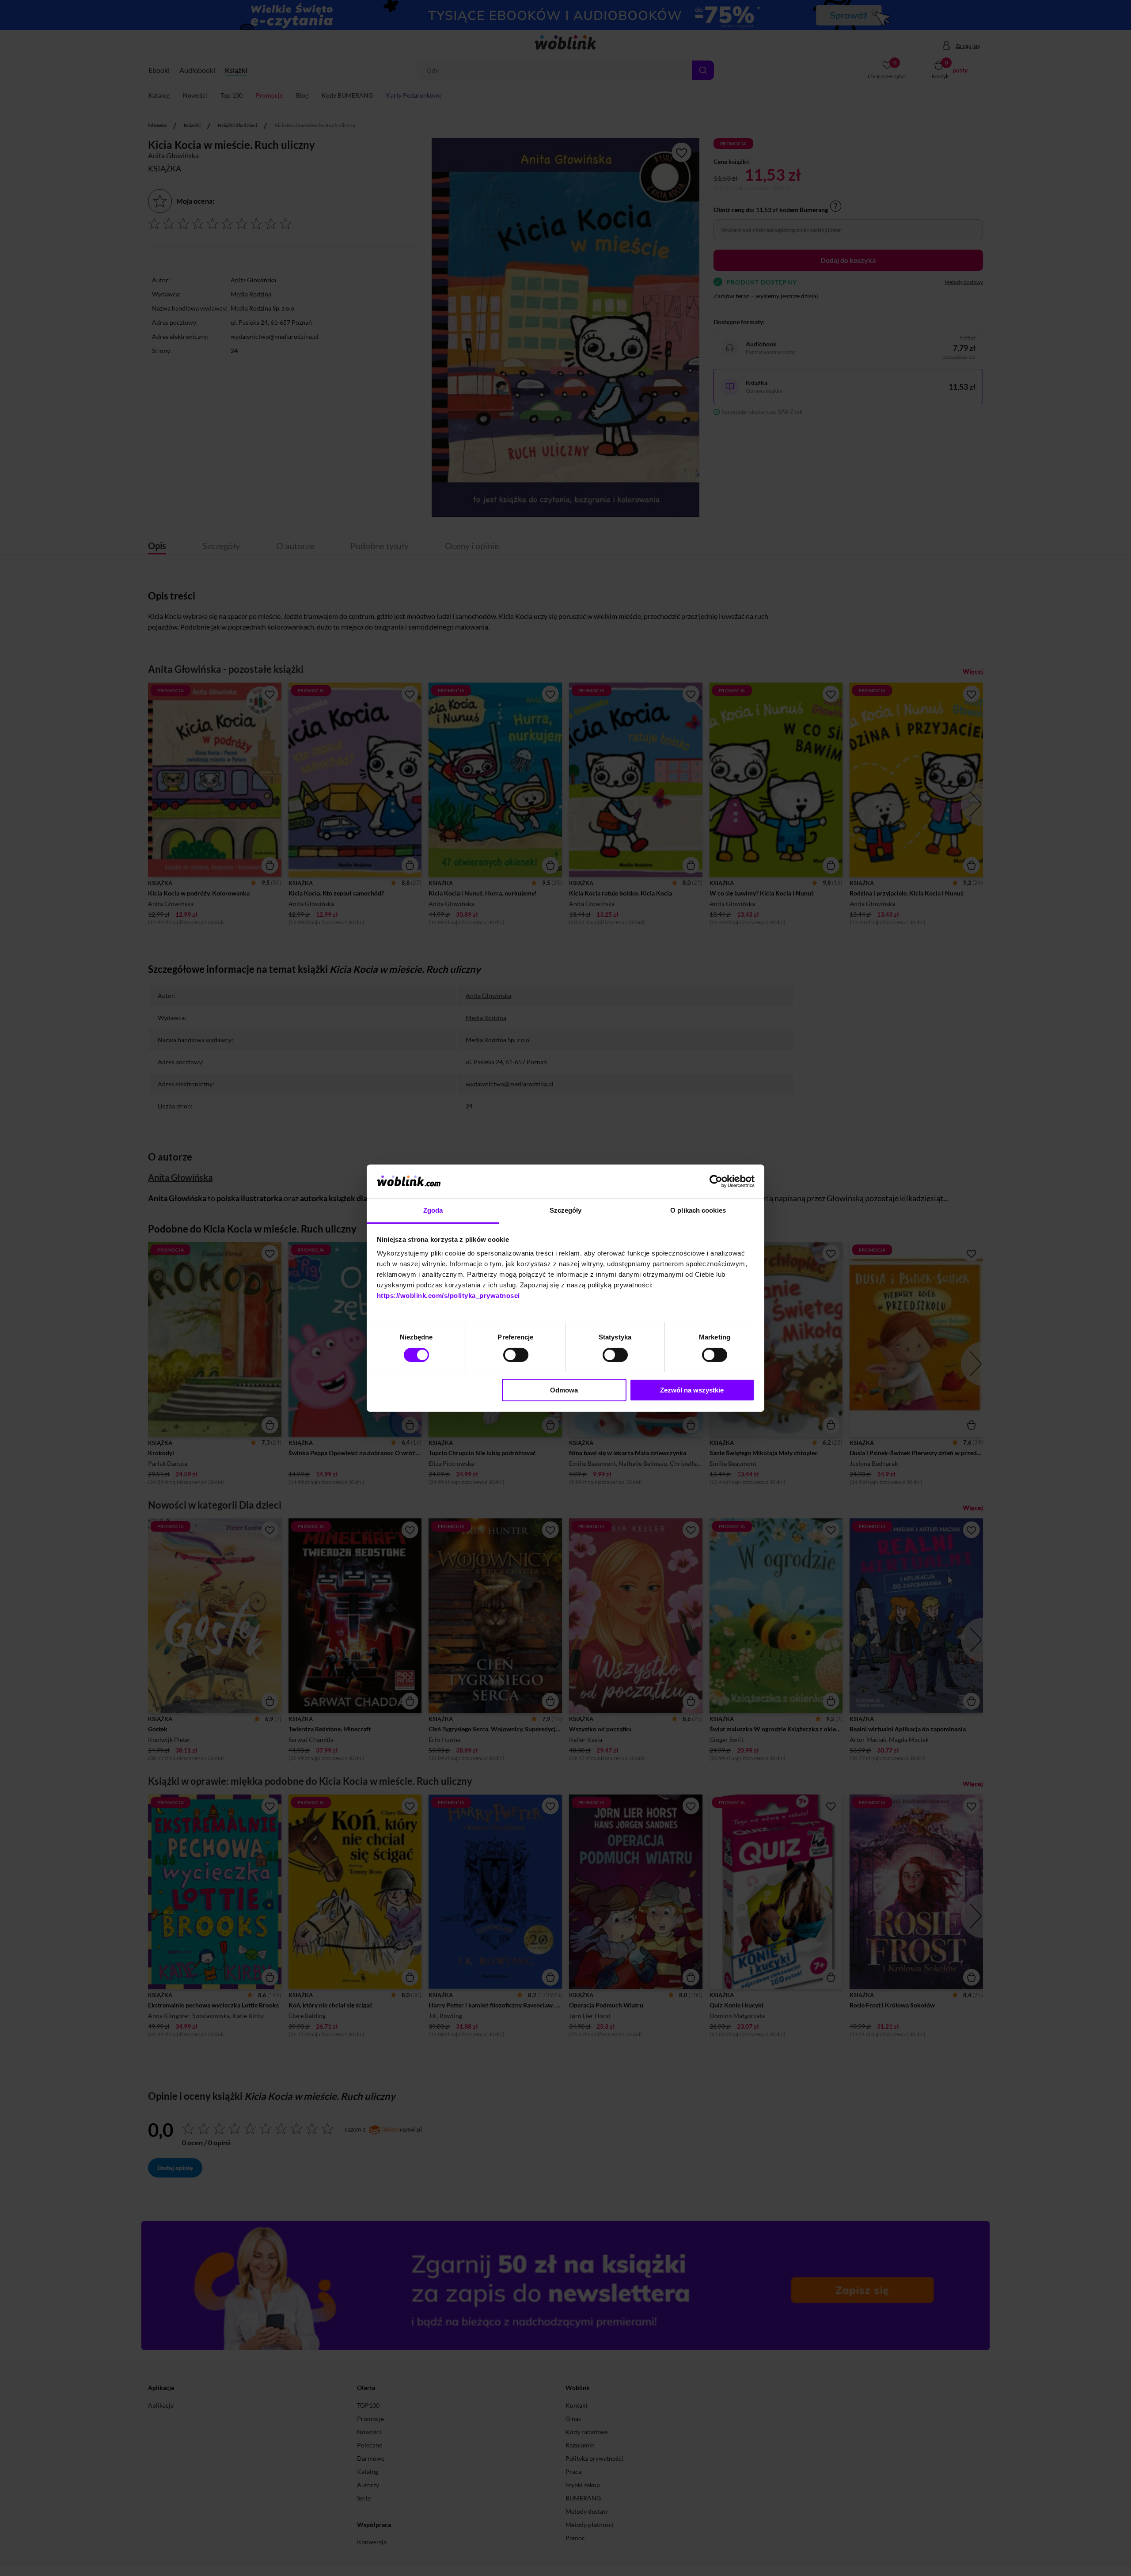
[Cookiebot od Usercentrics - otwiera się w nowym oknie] (716, 1181)
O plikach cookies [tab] (698, 1210)
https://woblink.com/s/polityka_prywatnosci (448, 1296)
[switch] (516, 1355)
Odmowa (564, 1390)
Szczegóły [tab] (566, 1210)
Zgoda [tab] (433, 1210)
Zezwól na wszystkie (692, 1390)
